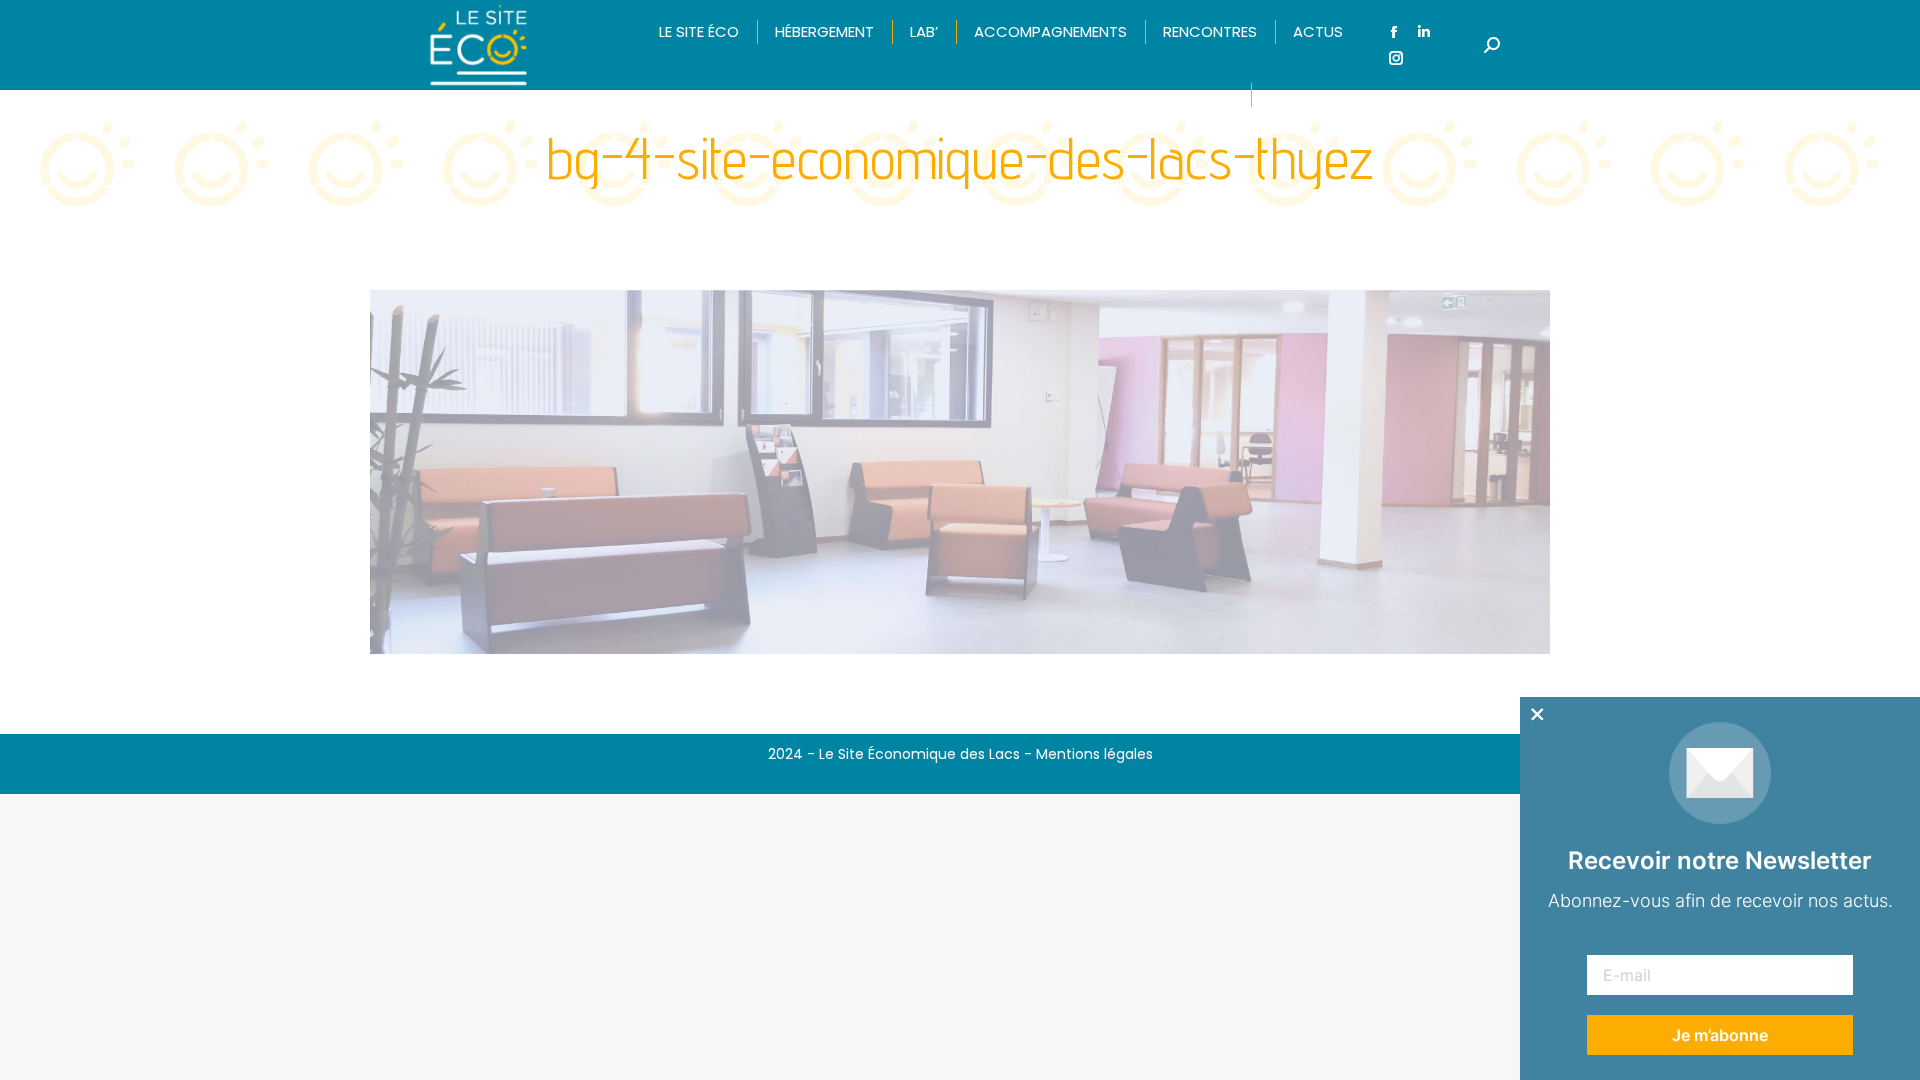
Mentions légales (1094, 754)
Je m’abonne (1720, 1035)
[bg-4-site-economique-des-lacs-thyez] (960, 472)
